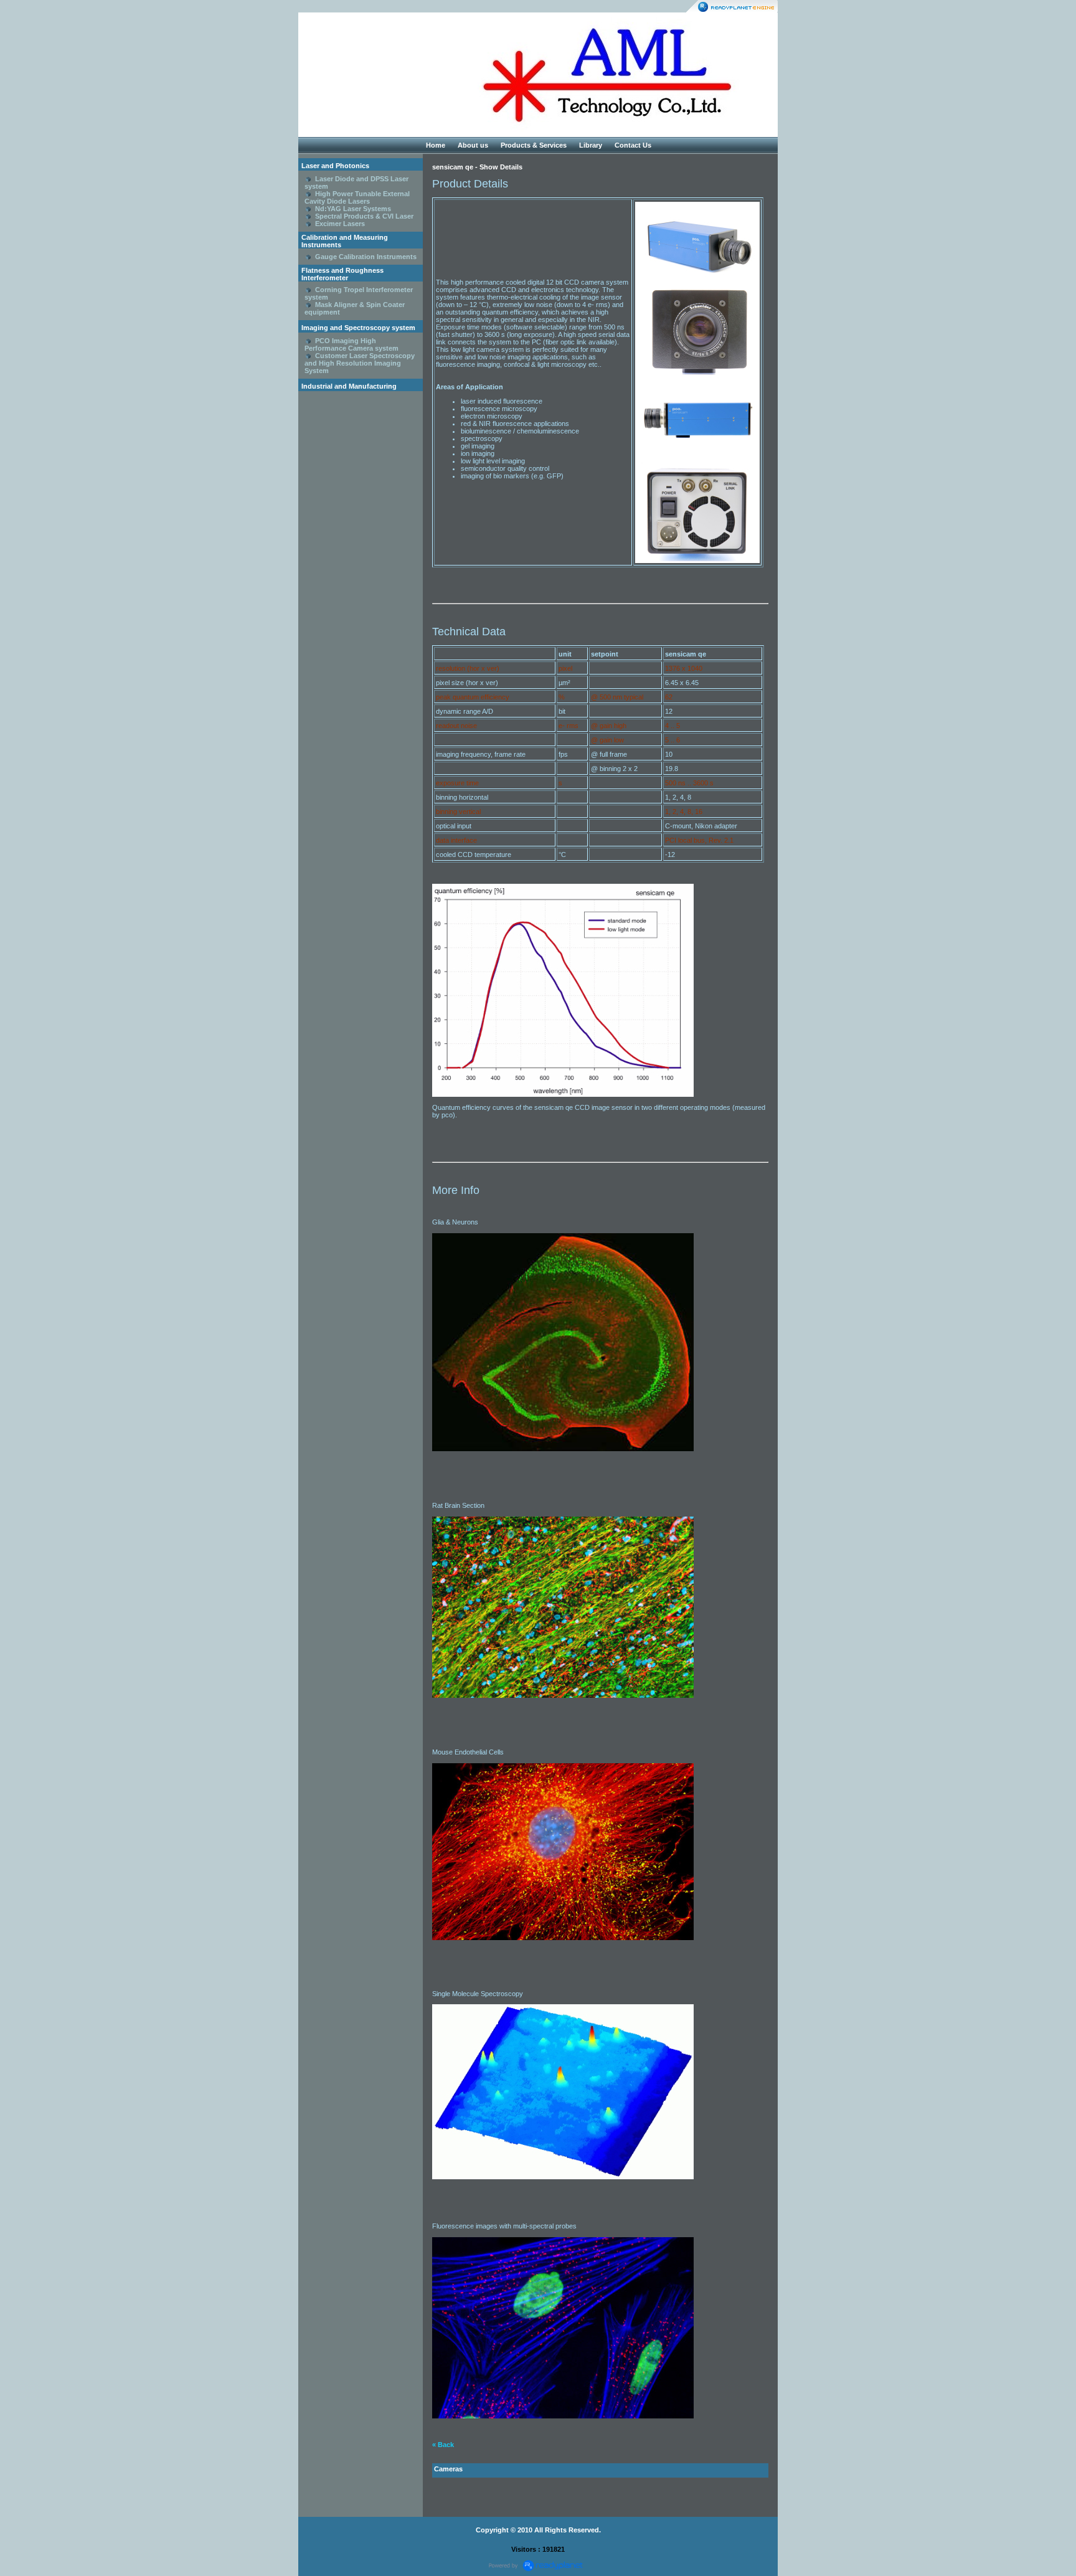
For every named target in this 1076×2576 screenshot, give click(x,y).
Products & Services (534, 145)
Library (591, 145)
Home (436, 145)
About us (473, 145)
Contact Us (633, 145)
